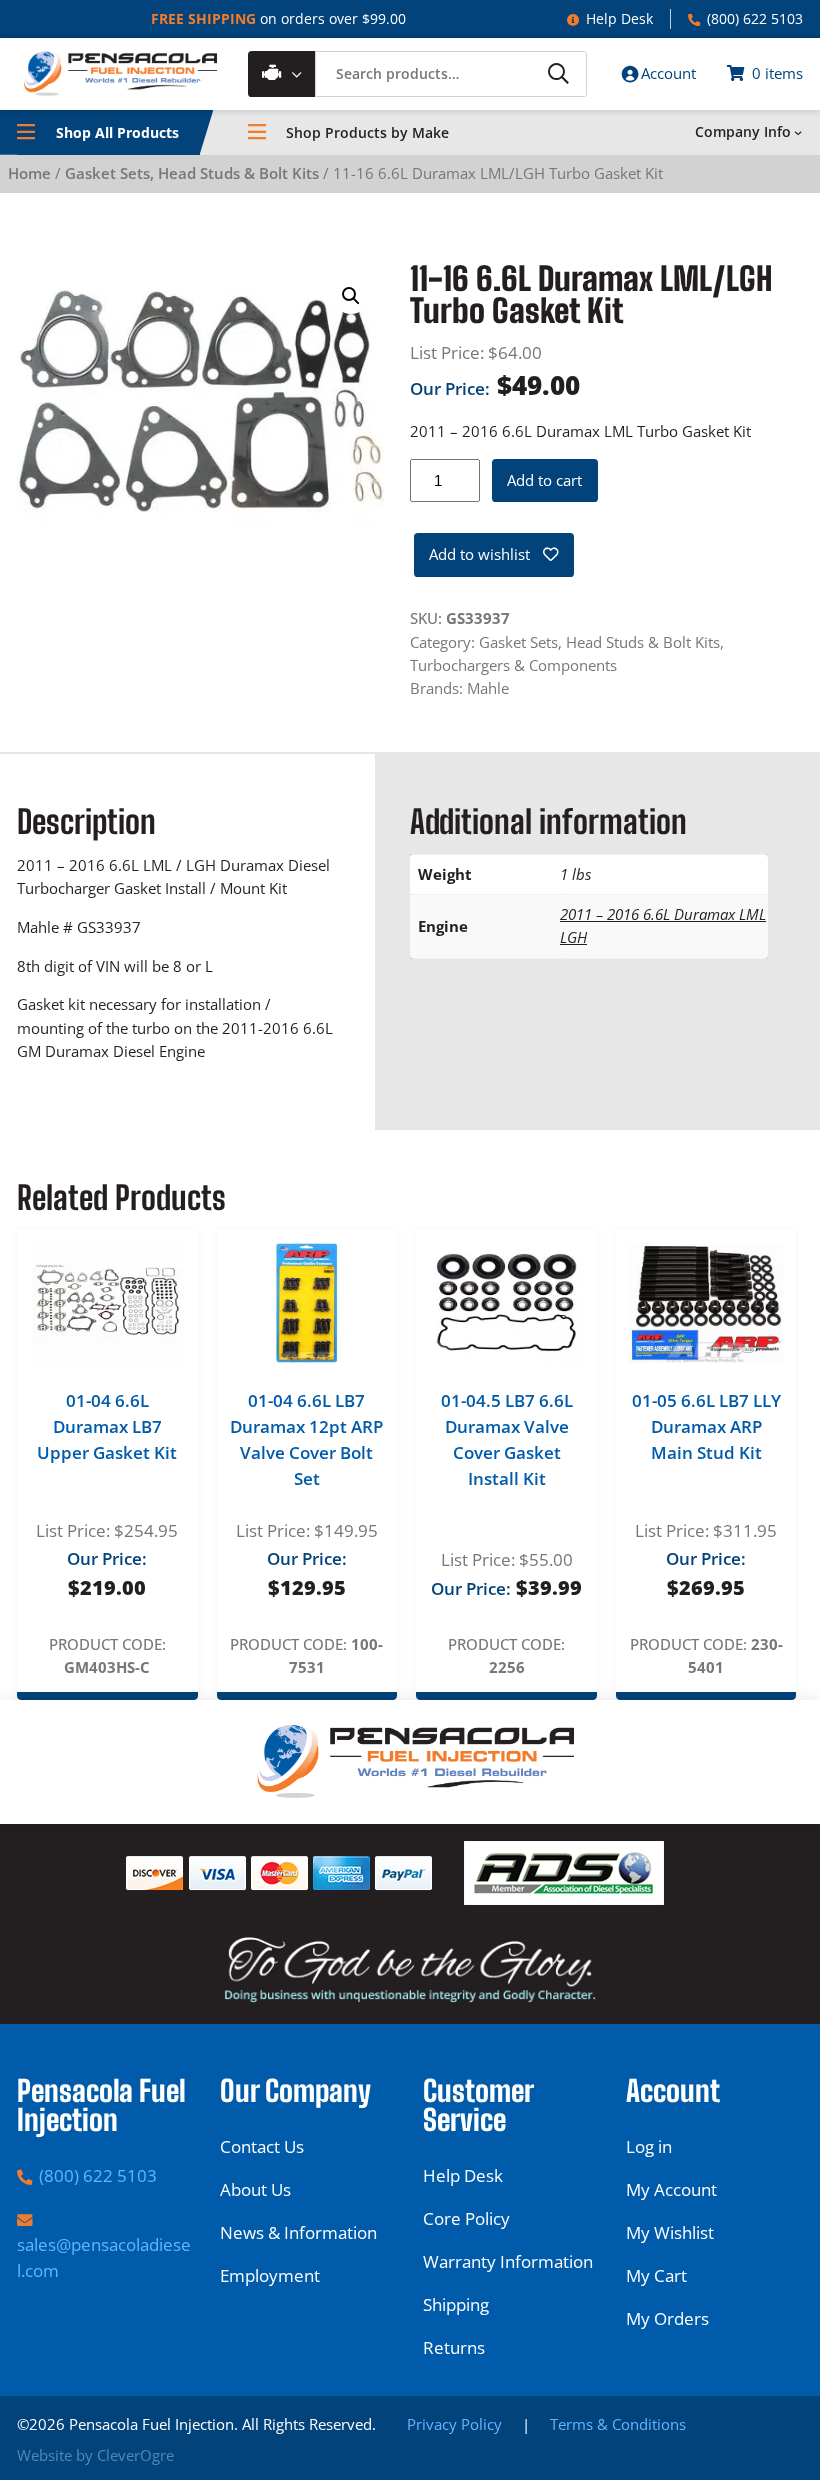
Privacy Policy (454, 2424)
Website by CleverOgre (95, 2455)
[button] (351, 296)
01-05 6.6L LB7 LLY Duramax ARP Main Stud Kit (706, 1426)
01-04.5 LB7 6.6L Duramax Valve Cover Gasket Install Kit (507, 1439)
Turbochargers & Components (513, 665)
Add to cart (544, 480)
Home (29, 173)
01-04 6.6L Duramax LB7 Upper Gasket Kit (107, 1426)
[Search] (557, 73)
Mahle (488, 688)
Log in (649, 2146)
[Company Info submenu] (798, 132)
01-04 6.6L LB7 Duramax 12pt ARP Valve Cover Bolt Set (306, 1439)
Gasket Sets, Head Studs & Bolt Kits (192, 173)
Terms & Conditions (618, 2424)
